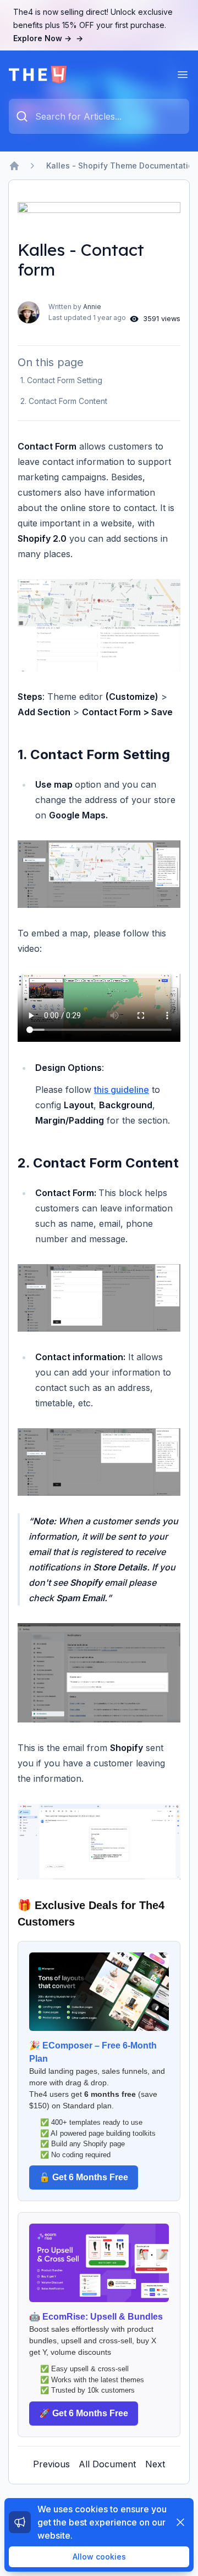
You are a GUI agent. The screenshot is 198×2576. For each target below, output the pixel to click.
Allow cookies (99, 2557)
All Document (107, 2464)
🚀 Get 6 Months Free (84, 2413)
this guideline (122, 1090)
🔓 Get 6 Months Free (84, 2177)
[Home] (14, 166)
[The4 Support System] (38, 75)
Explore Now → (48, 38)
